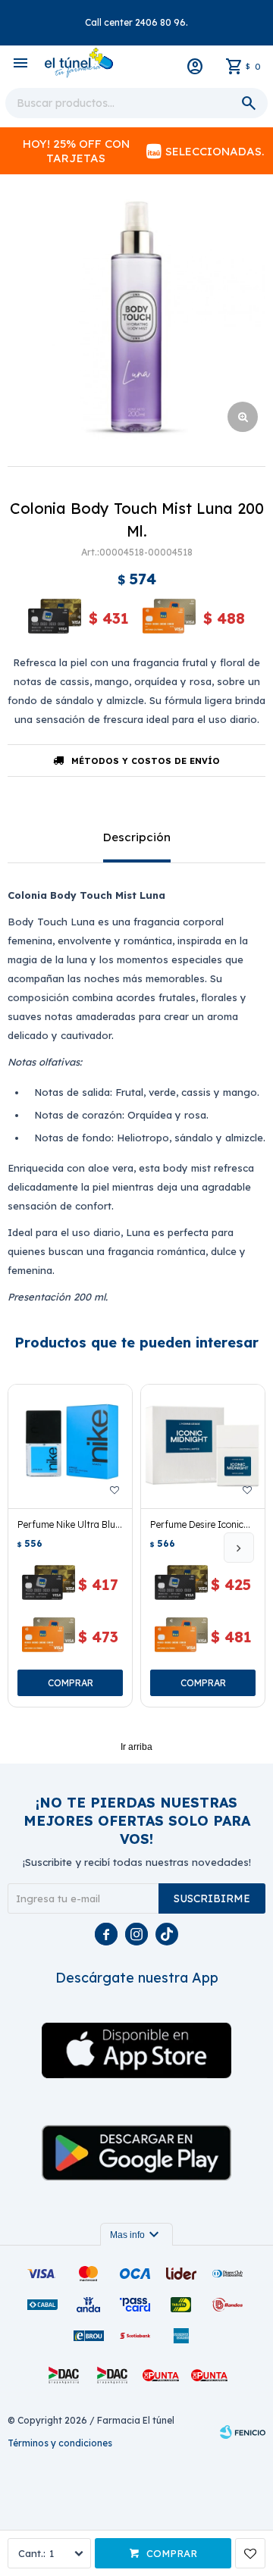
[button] (239, 1548)
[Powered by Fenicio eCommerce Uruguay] (243, 2432)
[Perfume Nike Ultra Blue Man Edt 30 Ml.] (70, 1446)
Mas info (136, 2235)
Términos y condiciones (60, 2443)
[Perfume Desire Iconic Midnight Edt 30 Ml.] (203, 1446)
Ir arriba (136, 1747)
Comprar (172, 2553)
